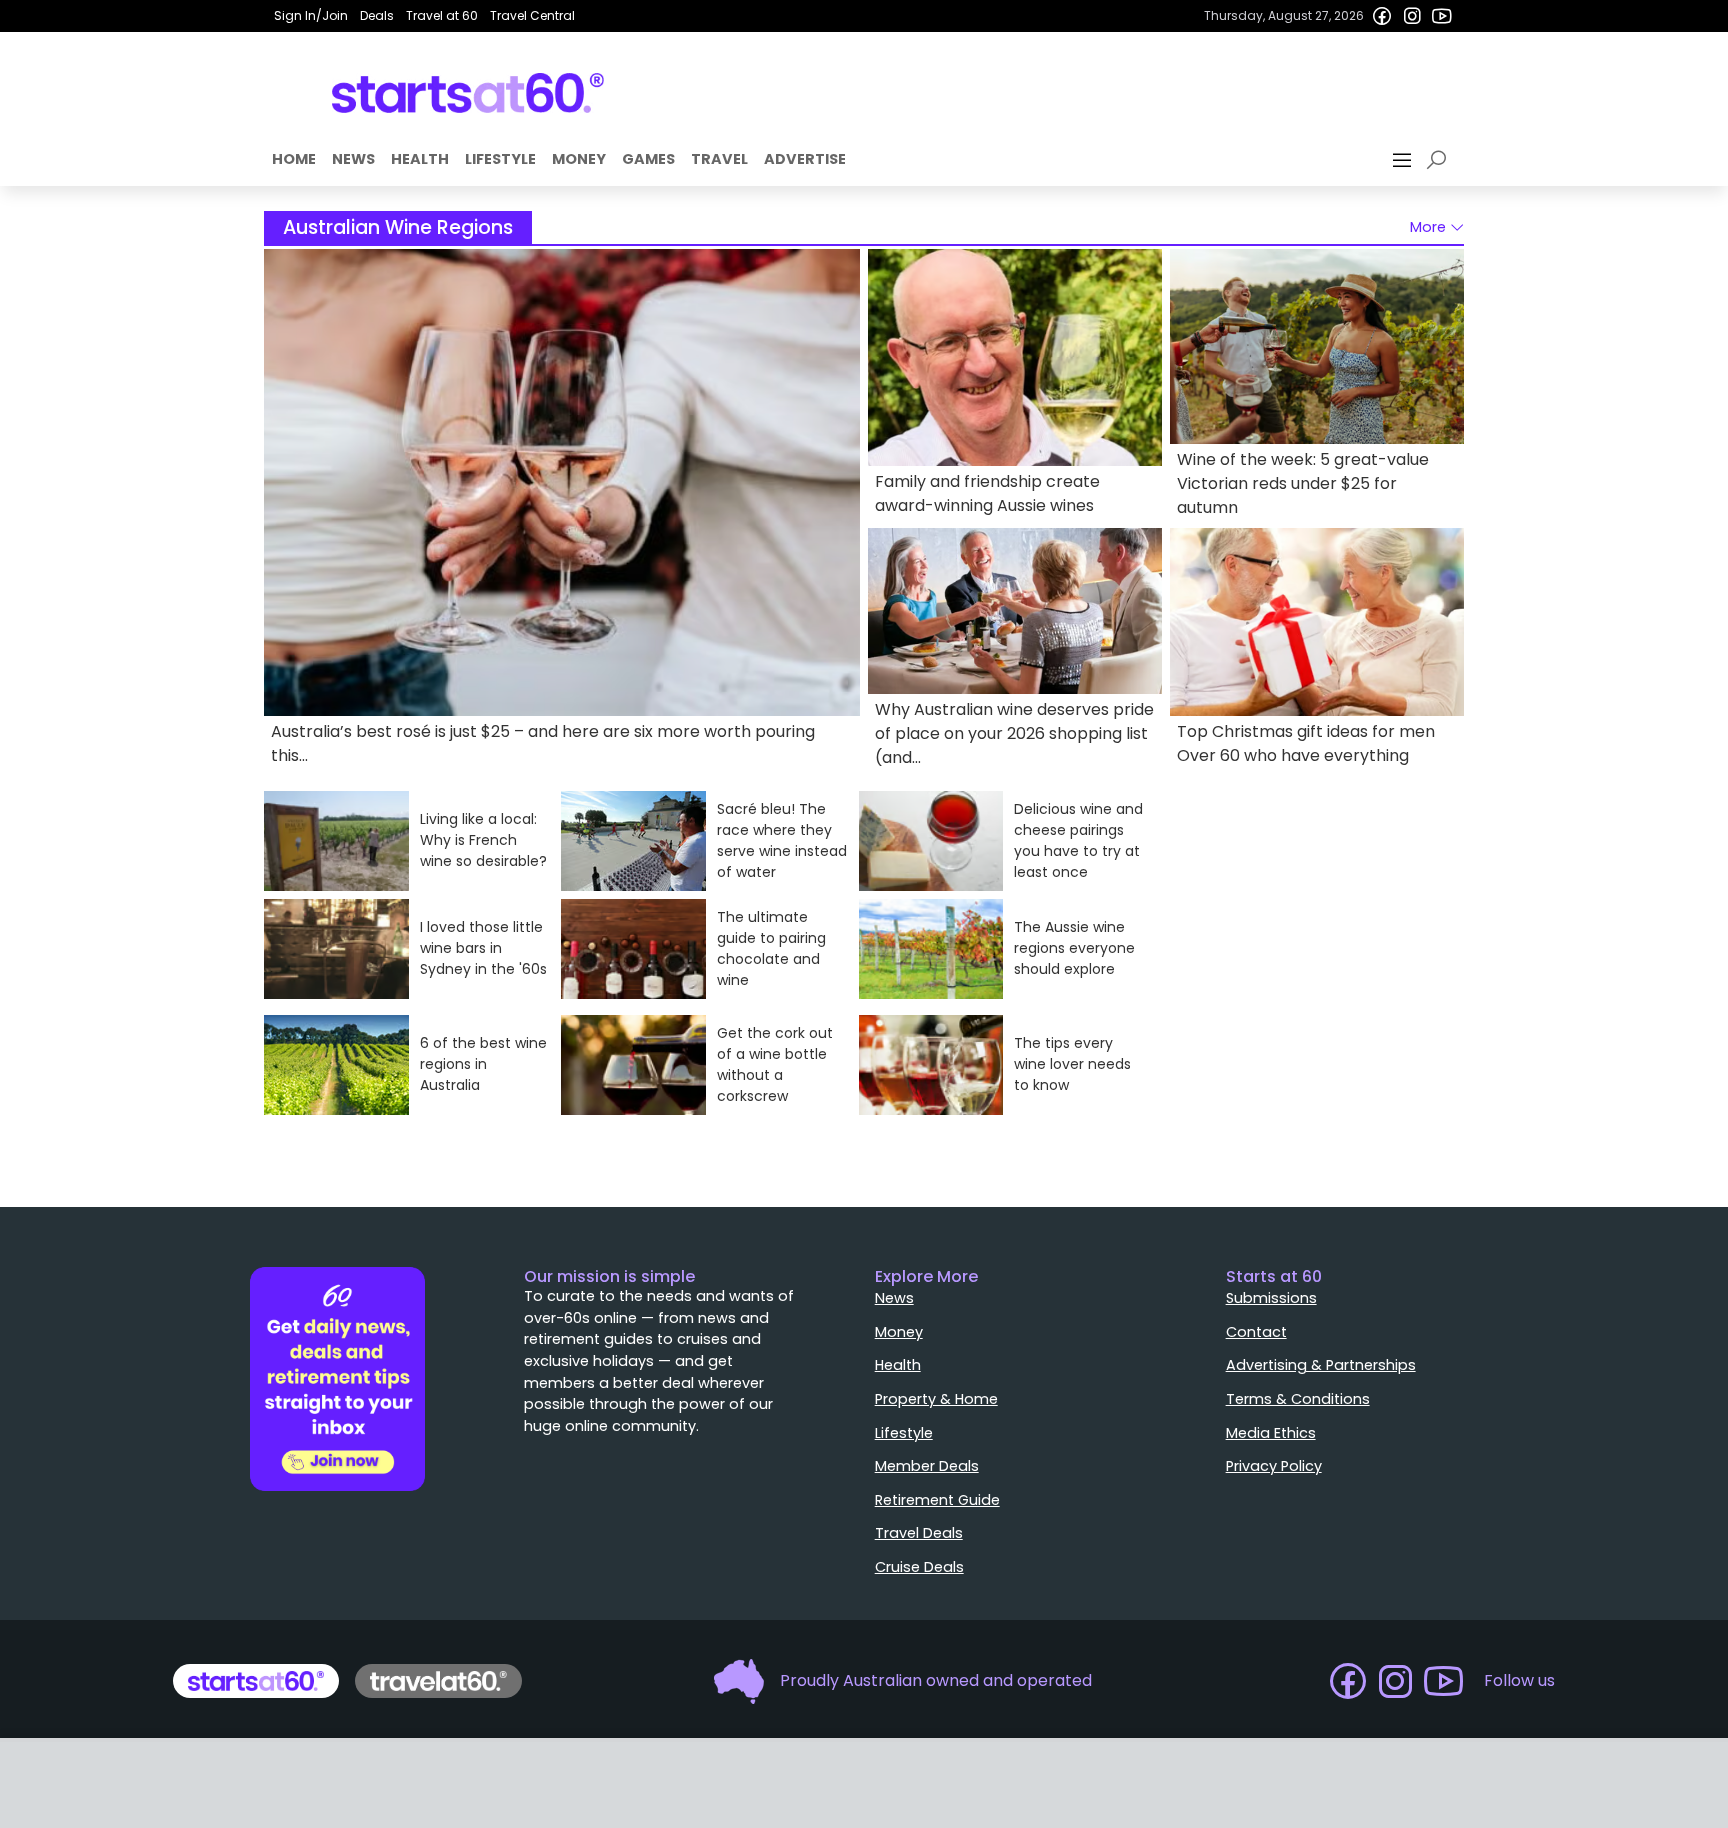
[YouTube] (1442, 16)
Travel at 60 (442, 15)
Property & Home (936, 1399)
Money (579, 159)
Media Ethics (1271, 1433)
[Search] (1440, 160)
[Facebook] (1382, 16)
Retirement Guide (937, 1500)
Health (420, 159)
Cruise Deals (919, 1567)
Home (294, 159)
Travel (719, 159)
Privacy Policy (1274, 1466)
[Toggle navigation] (1404, 160)
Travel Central (532, 15)
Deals (377, 15)
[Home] (468, 93)
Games (648, 159)
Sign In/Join (311, 15)
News (353, 159)
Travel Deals (919, 1533)
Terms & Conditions (1298, 1399)
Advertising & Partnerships (1321, 1365)
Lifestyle (500, 159)
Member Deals (927, 1466)
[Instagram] (1412, 16)
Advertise (805, 159)
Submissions (1271, 1298)
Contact (1256, 1332)
